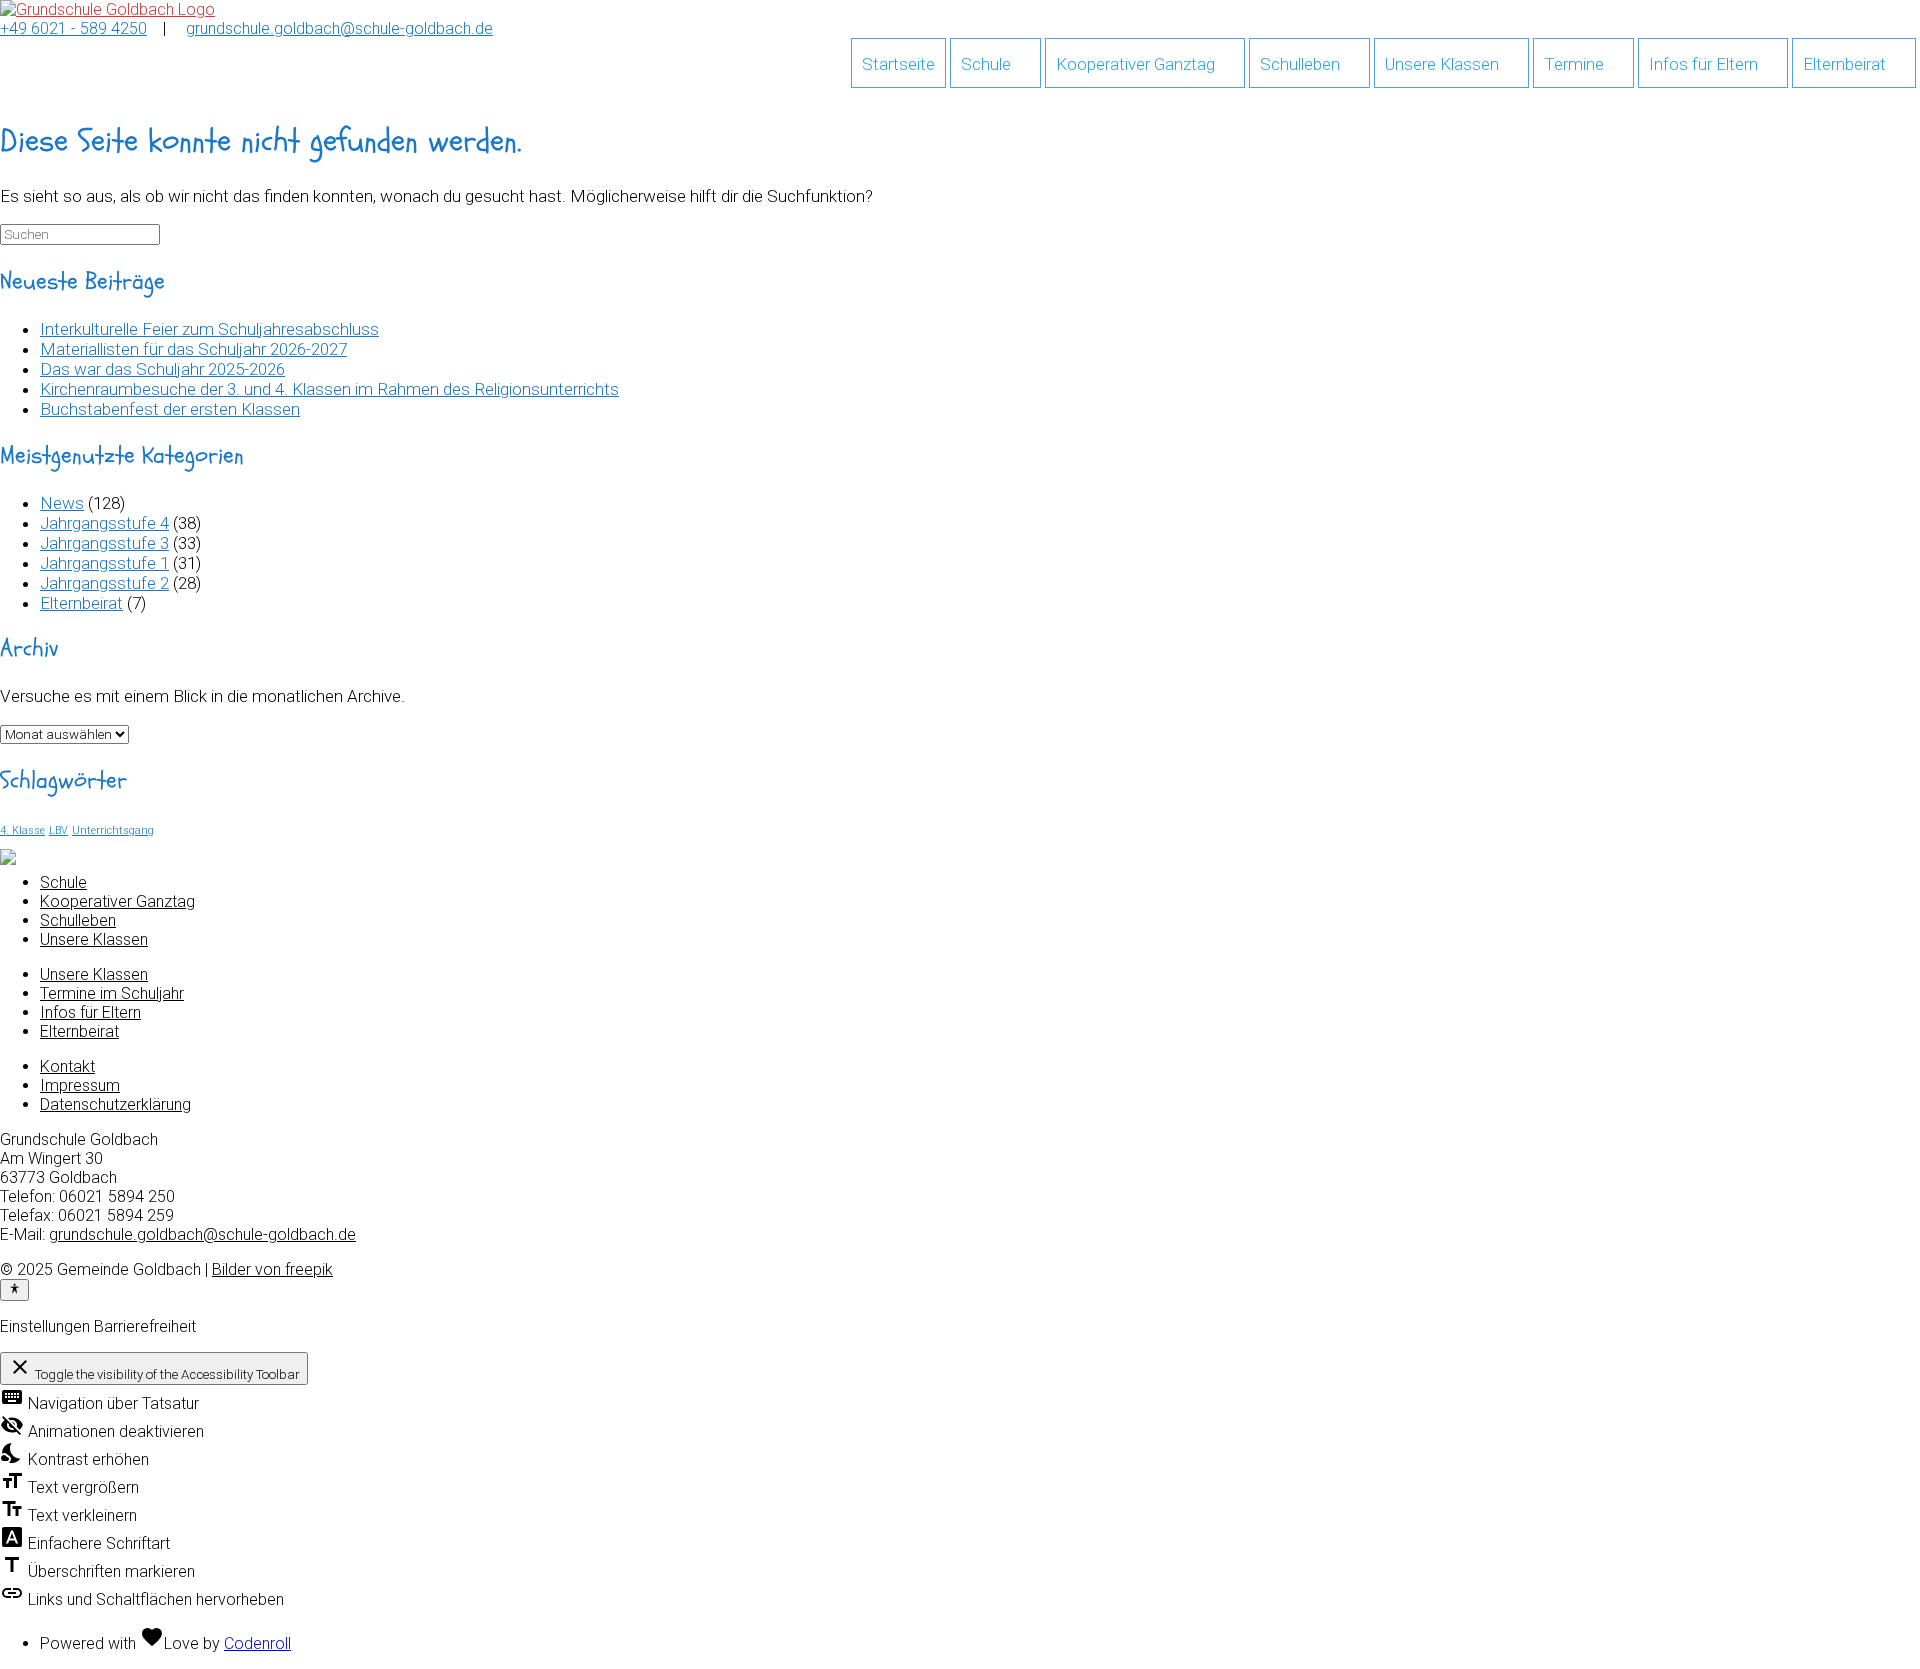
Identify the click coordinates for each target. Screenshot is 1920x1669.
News (62, 503)
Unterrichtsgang (113, 830)
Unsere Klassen (1442, 64)
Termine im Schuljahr (112, 993)
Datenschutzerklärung (115, 1104)
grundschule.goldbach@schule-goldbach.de (339, 28)
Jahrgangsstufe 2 (104, 583)
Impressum (80, 1085)
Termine (1574, 64)
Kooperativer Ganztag (1135, 64)
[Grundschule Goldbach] (107, 9)
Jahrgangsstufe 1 (104, 563)
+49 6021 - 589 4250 (73, 28)
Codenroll (257, 1643)
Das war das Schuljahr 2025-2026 (162, 369)
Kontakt (67, 1066)
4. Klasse (22, 830)
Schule (986, 64)
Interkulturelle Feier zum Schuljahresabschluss (209, 329)
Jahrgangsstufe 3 (104, 543)
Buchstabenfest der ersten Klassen (170, 409)
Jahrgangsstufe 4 (104, 523)
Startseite (898, 64)
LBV (58, 830)
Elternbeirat (1844, 64)
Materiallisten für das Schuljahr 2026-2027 (193, 349)
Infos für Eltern (1703, 64)
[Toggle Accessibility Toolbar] (14, 1290)
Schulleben (1300, 64)
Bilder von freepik (272, 1269)
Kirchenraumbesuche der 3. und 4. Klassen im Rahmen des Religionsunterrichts (329, 389)
